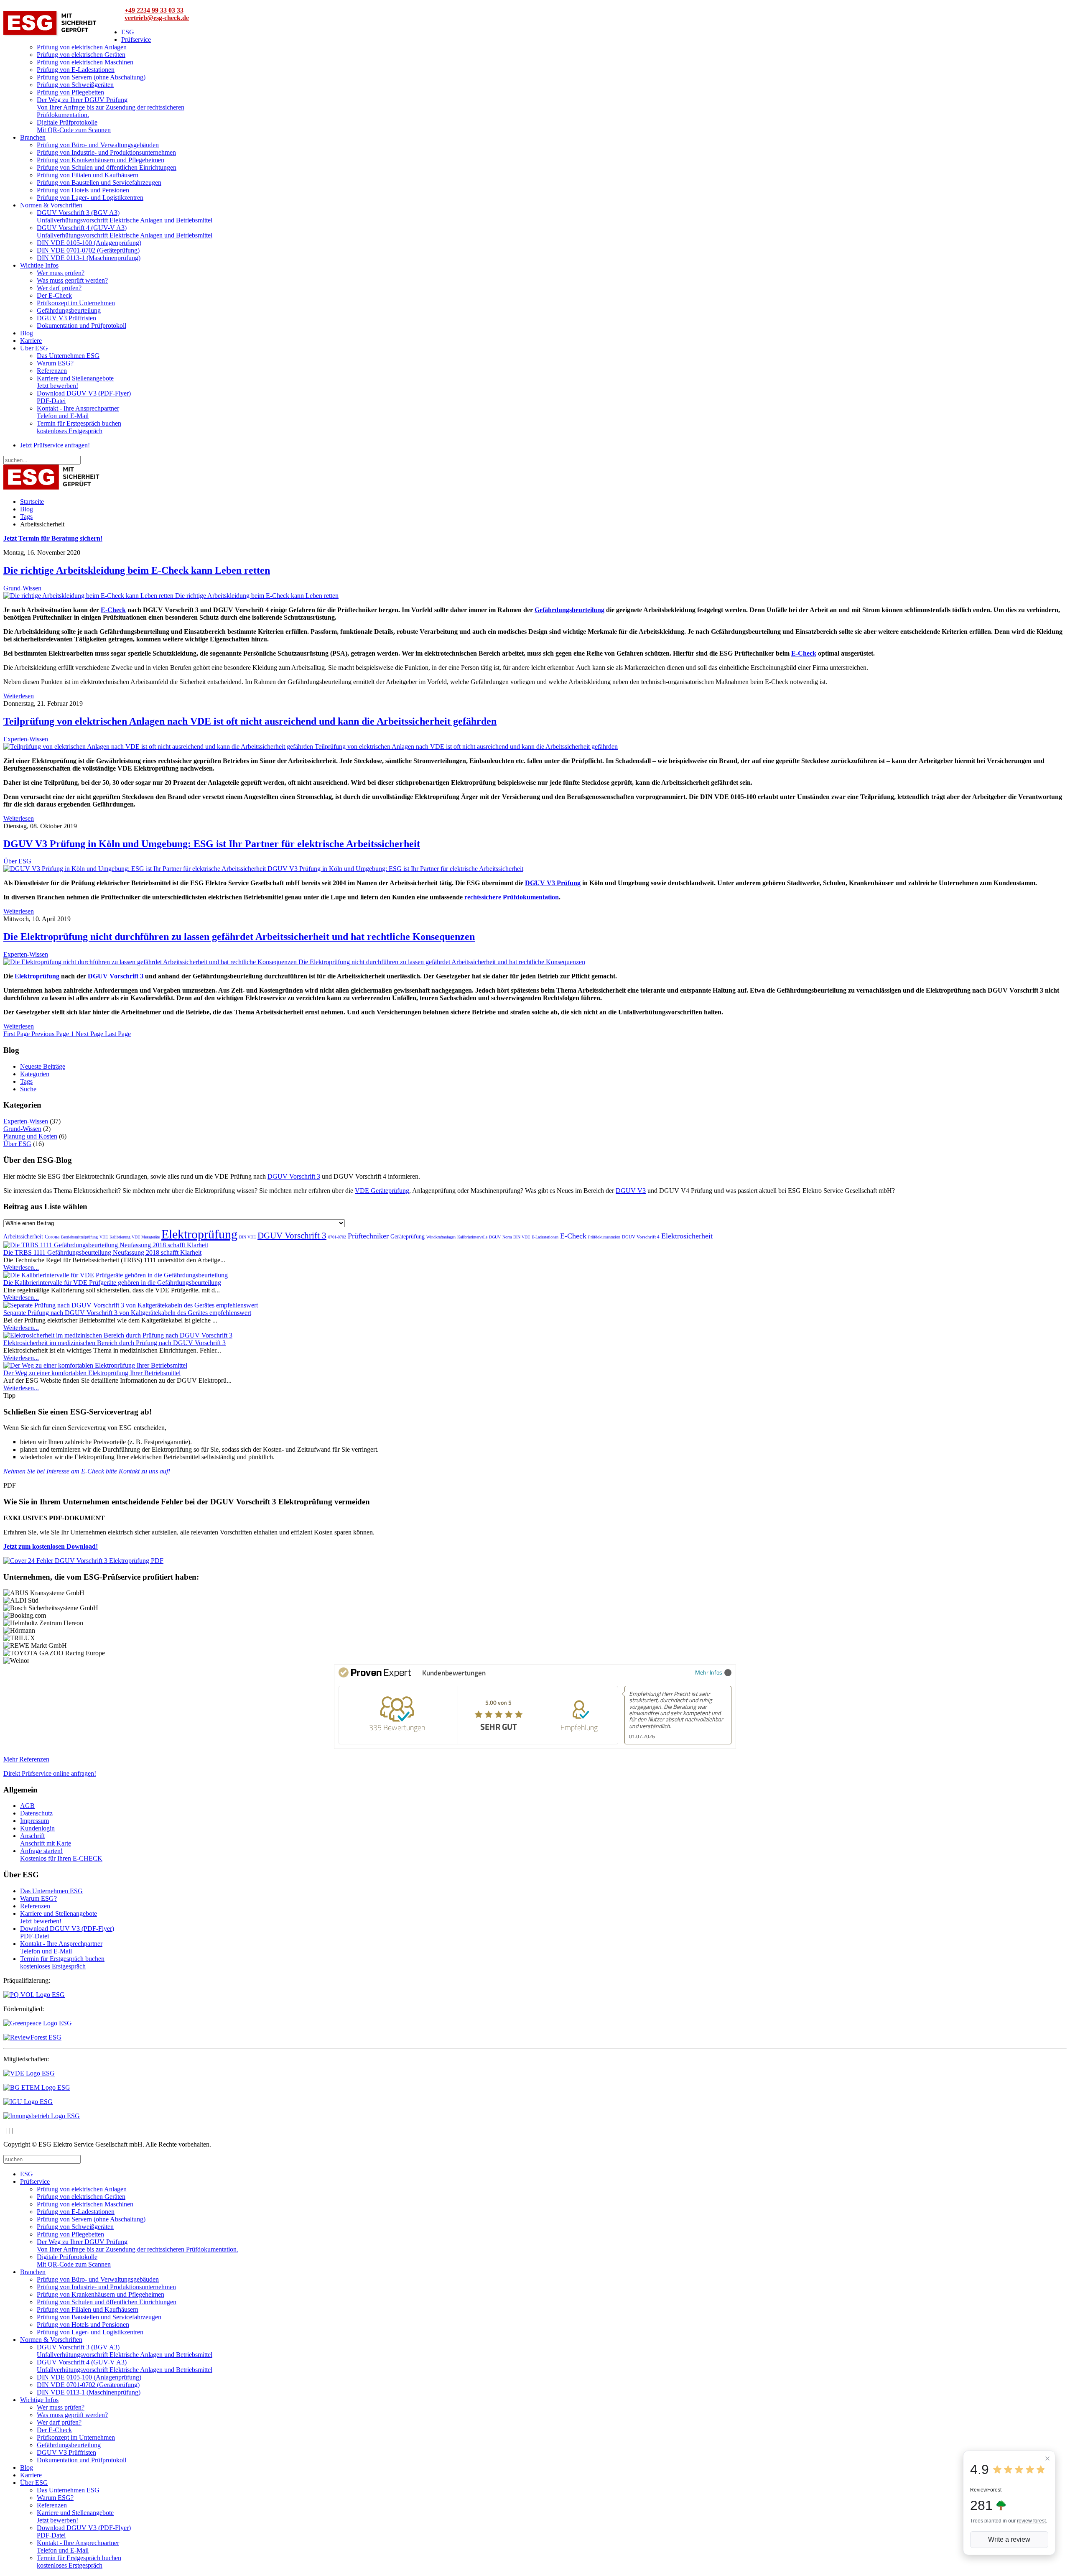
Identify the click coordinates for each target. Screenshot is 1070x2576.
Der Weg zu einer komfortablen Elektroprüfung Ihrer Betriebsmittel (92, 1373)
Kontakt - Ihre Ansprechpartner (78, 412)
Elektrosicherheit (687, 1236)
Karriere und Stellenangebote (75, 382)
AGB (27, 1806)
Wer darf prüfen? (59, 288)
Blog (27, 333)
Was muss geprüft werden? (72, 280)
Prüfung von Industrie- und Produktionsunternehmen (106, 152)
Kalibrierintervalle (472, 1237)
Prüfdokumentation (604, 1237)
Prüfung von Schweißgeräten (75, 85)
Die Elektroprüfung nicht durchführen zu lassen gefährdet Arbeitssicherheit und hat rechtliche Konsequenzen (239, 937)
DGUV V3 (631, 1191)
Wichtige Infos (39, 265)
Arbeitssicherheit (23, 1237)
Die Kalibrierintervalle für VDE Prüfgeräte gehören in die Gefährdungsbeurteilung (112, 1283)
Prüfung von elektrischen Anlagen (82, 47)
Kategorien (35, 1074)
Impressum (34, 1821)
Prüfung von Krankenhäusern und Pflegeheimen (101, 160)
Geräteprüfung (408, 1237)
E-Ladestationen (545, 1237)
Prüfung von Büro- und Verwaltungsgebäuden (98, 145)
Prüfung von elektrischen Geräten (81, 55)
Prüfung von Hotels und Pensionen (83, 190)
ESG (128, 32)
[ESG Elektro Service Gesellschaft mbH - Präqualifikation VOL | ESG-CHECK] (34, 1995)
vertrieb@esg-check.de (157, 18)
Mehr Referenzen (26, 1759)
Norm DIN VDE (516, 1237)
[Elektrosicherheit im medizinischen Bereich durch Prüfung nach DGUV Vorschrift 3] (118, 1335)
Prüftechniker (368, 1236)
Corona (52, 1237)
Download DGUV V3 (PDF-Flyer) (84, 397)
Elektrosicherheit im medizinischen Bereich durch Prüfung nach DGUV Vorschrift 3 (115, 1343)
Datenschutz (36, 1813)
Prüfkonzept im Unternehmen (76, 303)
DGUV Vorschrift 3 (116, 976)
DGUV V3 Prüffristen (66, 318)
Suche (28, 1089)
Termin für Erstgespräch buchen (79, 427)
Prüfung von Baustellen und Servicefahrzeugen (99, 183)
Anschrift (46, 1839)
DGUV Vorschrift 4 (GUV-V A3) (125, 231)
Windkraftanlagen (441, 1237)
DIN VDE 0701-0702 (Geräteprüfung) (88, 250)
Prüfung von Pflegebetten (70, 92)
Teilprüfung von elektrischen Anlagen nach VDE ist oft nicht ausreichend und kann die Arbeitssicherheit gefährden (250, 721)
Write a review (1009, 2539)
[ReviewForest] (32, 2037)
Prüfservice (136, 40)
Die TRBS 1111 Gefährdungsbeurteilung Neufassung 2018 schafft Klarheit (102, 1252)
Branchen (33, 137)
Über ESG (34, 348)
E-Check (113, 610)
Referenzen (52, 371)
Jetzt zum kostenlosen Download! (51, 1546)
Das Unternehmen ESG (68, 356)
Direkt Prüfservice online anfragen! (50, 1773)
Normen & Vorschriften (51, 205)
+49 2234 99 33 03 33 (154, 10)
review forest (1031, 2521)
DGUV (495, 1237)
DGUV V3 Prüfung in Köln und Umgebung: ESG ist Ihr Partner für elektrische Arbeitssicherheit (212, 844)
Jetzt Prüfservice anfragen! (55, 445)
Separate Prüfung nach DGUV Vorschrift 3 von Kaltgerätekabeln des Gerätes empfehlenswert (127, 1313)
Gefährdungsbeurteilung (69, 310)
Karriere (31, 341)
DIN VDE (247, 1237)
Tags (26, 517)
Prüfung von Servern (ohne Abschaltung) (91, 77)
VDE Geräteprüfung (382, 1191)
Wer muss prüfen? (61, 273)
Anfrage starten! (61, 1855)
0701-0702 (337, 1237)
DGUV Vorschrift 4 (641, 1237)
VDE (104, 1237)
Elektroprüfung (37, 976)
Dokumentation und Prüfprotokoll (82, 326)
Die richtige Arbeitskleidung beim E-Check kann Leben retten (137, 570)
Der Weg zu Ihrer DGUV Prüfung (111, 107)
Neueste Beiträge (43, 1066)
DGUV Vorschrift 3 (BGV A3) (125, 216)
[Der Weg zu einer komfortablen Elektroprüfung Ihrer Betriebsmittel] (95, 1365)
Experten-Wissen (26, 739)
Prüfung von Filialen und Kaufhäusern (88, 175)
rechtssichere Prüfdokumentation (512, 897)
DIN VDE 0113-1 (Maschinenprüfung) (89, 258)
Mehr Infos (709, 1672)
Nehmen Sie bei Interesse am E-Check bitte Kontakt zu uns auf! (87, 1471)
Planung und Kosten (30, 1136)
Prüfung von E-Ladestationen (76, 70)
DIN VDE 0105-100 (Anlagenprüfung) (89, 243)
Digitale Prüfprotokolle (74, 126)
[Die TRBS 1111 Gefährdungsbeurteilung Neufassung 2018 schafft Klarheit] (106, 1245)
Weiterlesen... (21, 1268)
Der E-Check (54, 295)
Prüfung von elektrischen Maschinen (85, 62)
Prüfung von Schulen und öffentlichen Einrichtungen (107, 167)
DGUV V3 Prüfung (553, 883)
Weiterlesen (19, 696)
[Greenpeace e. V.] (38, 2023)
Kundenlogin (37, 1828)
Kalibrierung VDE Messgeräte (135, 1237)
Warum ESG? (55, 363)
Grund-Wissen (22, 588)
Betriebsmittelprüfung (79, 1237)
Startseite (32, 502)
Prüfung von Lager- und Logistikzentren (90, 198)
